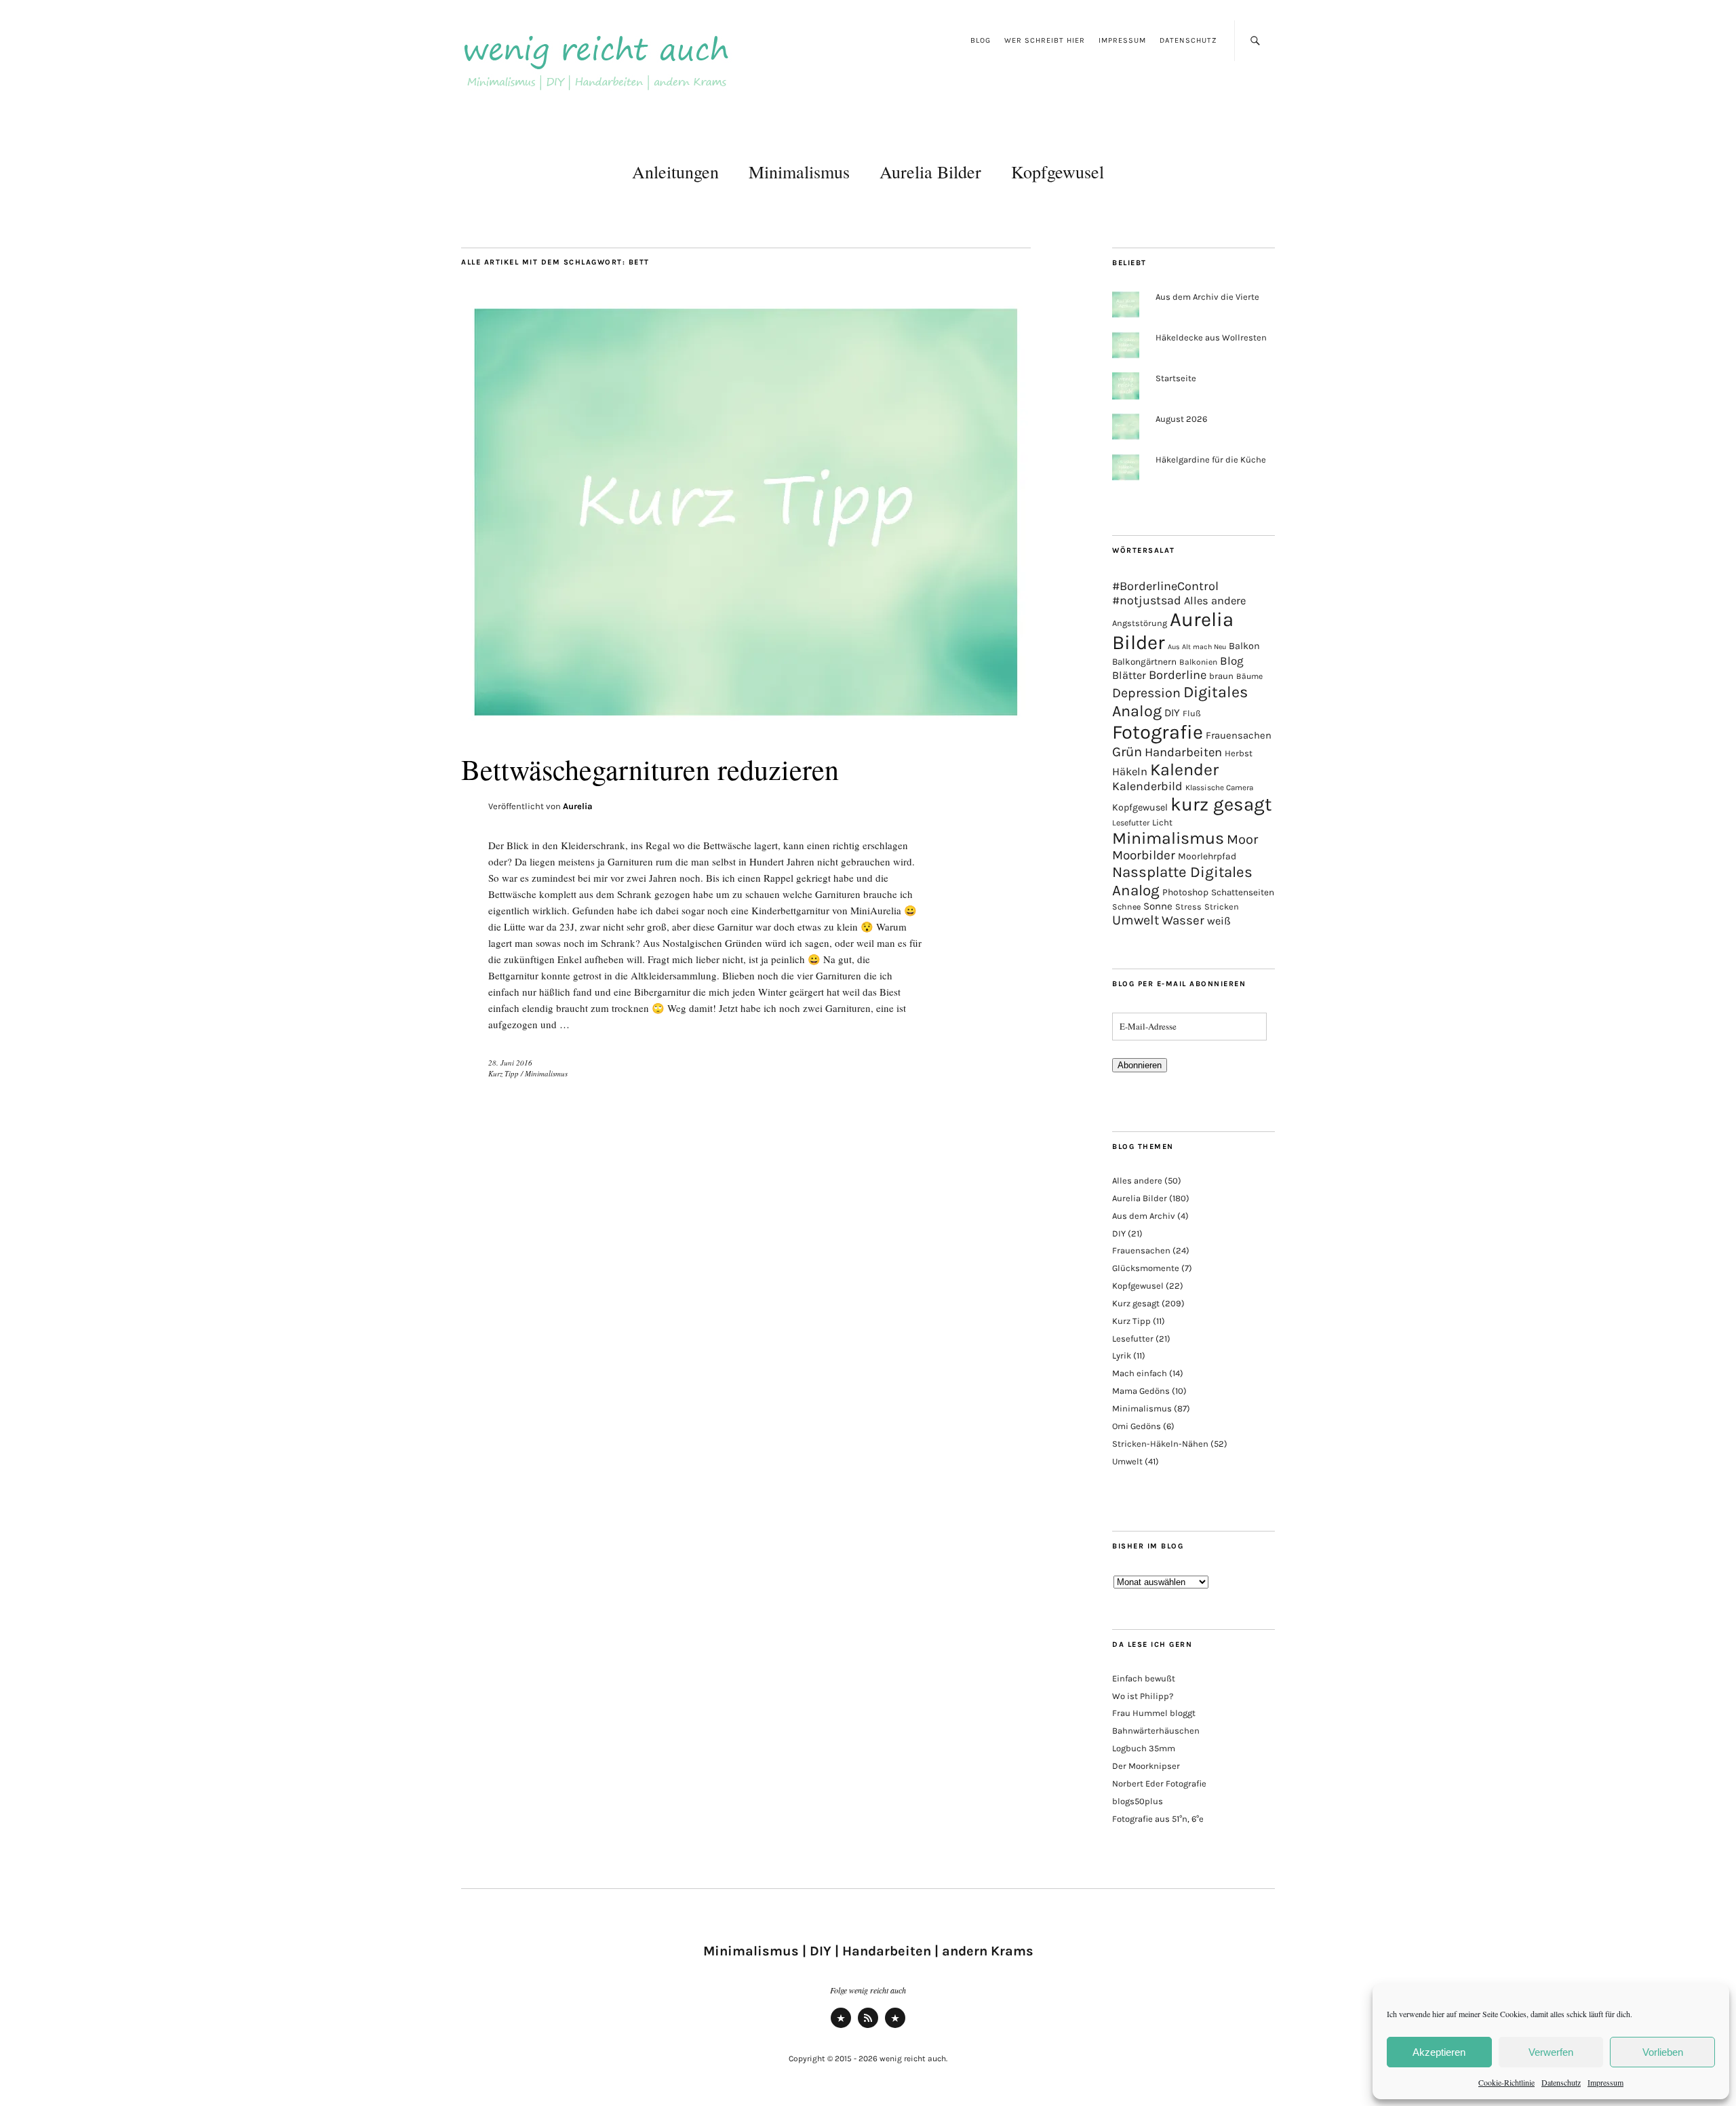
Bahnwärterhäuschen (1156, 1731)
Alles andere (1215, 601)
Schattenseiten (1243, 892)
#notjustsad (1147, 601)
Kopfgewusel (1058, 172)
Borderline (1178, 675)
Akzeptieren (1439, 2052)
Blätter (1129, 675)
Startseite (1176, 378)
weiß (1219, 921)
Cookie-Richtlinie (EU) (895, 2027)
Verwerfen (1551, 2052)
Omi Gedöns (1137, 1426)
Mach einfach (1140, 1373)
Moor (1242, 839)
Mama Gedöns (1141, 1391)
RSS (868, 2027)
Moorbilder (1144, 855)
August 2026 (1181, 419)
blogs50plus (1138, 1801)
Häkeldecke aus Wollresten (1211, 337)
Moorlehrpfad (1207, 856)
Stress (1188, 906)
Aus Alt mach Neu (1197, 647)
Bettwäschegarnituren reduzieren (650, 769)
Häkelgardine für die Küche (1211, 460)
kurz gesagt (1221, 804)
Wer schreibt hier (1045, 40)
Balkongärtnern (1144, 662)
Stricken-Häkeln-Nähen (1160, 1444)
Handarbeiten (1183, 752)
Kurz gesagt (1136, 1303)
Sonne (1158, 906)
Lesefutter (1131, 823)
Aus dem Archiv (1144, 1216)
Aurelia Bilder (930, 172)
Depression (1146, 693)
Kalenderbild (1147, 786)
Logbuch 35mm (1144, 1748)
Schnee (1126, 907)
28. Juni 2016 (510, 1062)
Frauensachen (1239, 735)
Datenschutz (1561, 2082)
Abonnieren (1140, 1065)
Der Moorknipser (1146, 1766)
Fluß (1192, 713)
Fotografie (1158, 732)
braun (1221, 676)
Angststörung (1140, 623)
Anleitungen (675, 172)
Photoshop (1185, 892)
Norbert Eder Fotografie (1159, 1783)
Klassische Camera (1219, 787)
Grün (1127, 752)
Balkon (1244, 646)
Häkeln (1130, 772)
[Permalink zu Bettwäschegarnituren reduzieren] (746, 725)
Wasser (1183, 920)
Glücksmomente (1146, 1268)
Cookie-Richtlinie (1506, 2082)
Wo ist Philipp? (1143, 1696)
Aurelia (578, 806)
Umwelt (1136, 920)
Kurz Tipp (504, 1073)
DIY (1172, 713)
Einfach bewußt (1144, 1678)
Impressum (1605, 2082)
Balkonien (1198, 662)
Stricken (1222, 906)
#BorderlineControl (1165, 586)
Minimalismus (799, 172)
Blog (981, 40)
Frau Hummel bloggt (1154, 1713)
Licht (1162, 822)
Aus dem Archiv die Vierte (1207, 297)
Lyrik (1122, 1356)
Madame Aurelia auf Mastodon (841, 2027)
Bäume (1249, 676)
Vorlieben (1663, 2052)
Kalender (1184, 769)
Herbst (1239, 753)
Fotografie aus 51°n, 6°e (1158, 1819)
